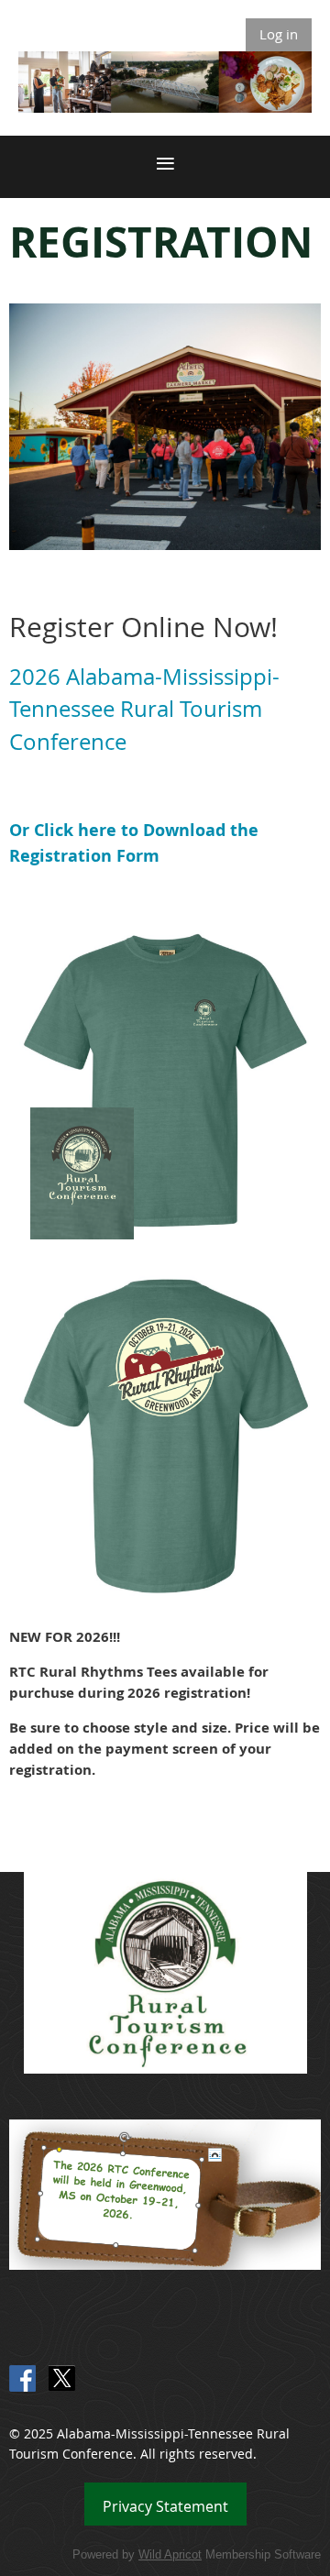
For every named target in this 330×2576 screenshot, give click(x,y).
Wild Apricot (170, 2554)
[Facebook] (22, 2378)
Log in (279, 34)
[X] (62, 2378)
